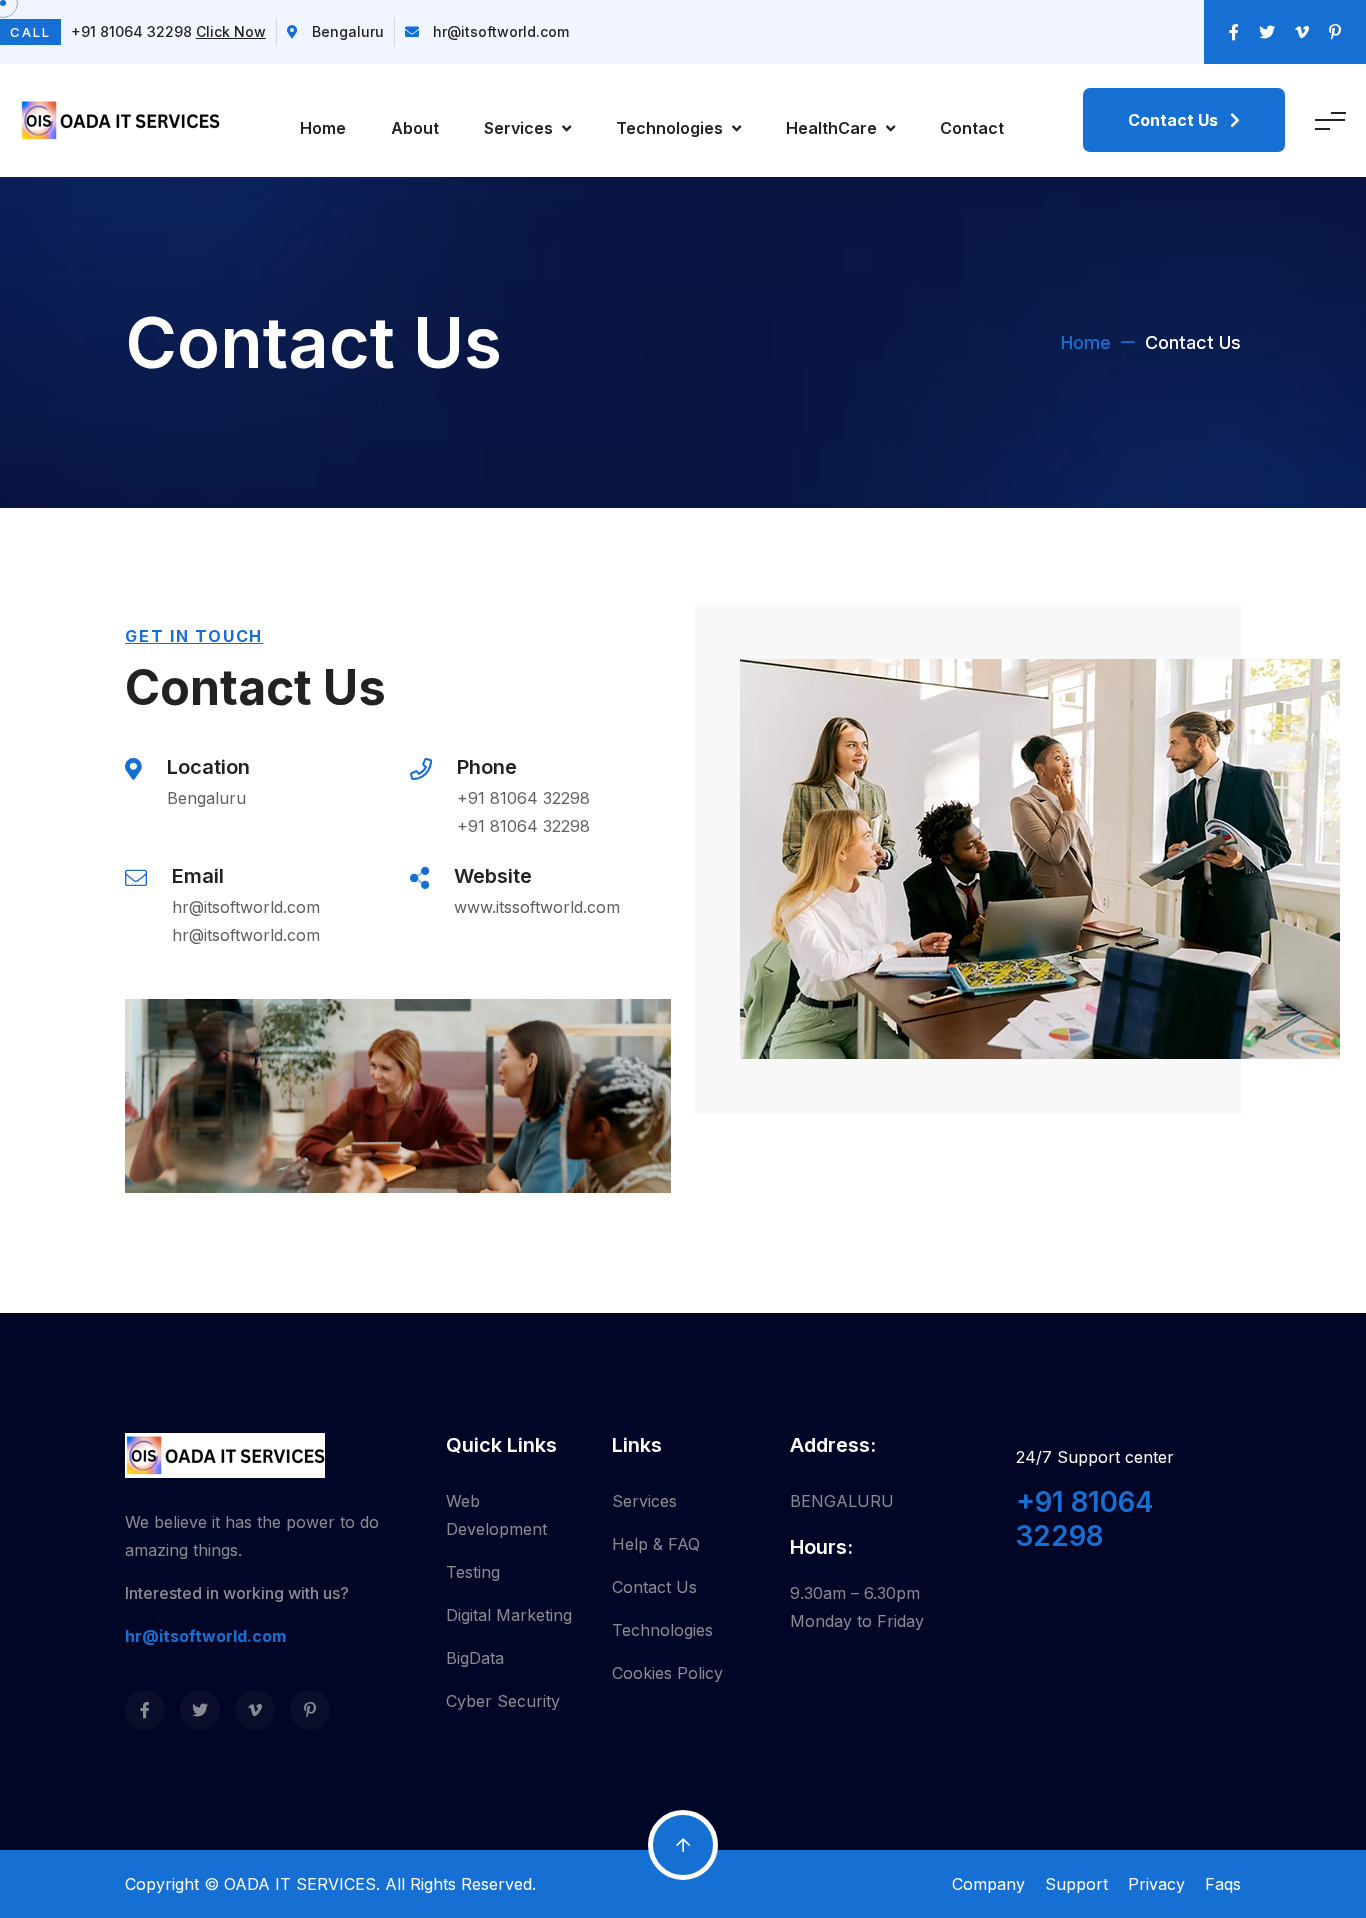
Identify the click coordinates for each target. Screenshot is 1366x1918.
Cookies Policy (667, 1673)
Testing (473, 1572)
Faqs (1223, 1884)
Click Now (231, 31)
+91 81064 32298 (523, 798)
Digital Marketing (509, 1615)
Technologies (671, 128)
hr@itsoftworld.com (501, 31)
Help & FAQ (656, 1544)
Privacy (1156, 1884)
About (415, 128)
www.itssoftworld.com (537, 907)
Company (988, 1884)
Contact (972, 128)
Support (1076, 1884)
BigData (475, 1658)
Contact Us (654, 1587)
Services (520, 128)
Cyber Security (503, 1701)
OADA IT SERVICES (300, 1884)
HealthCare (833, 128)
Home (323, 128)
